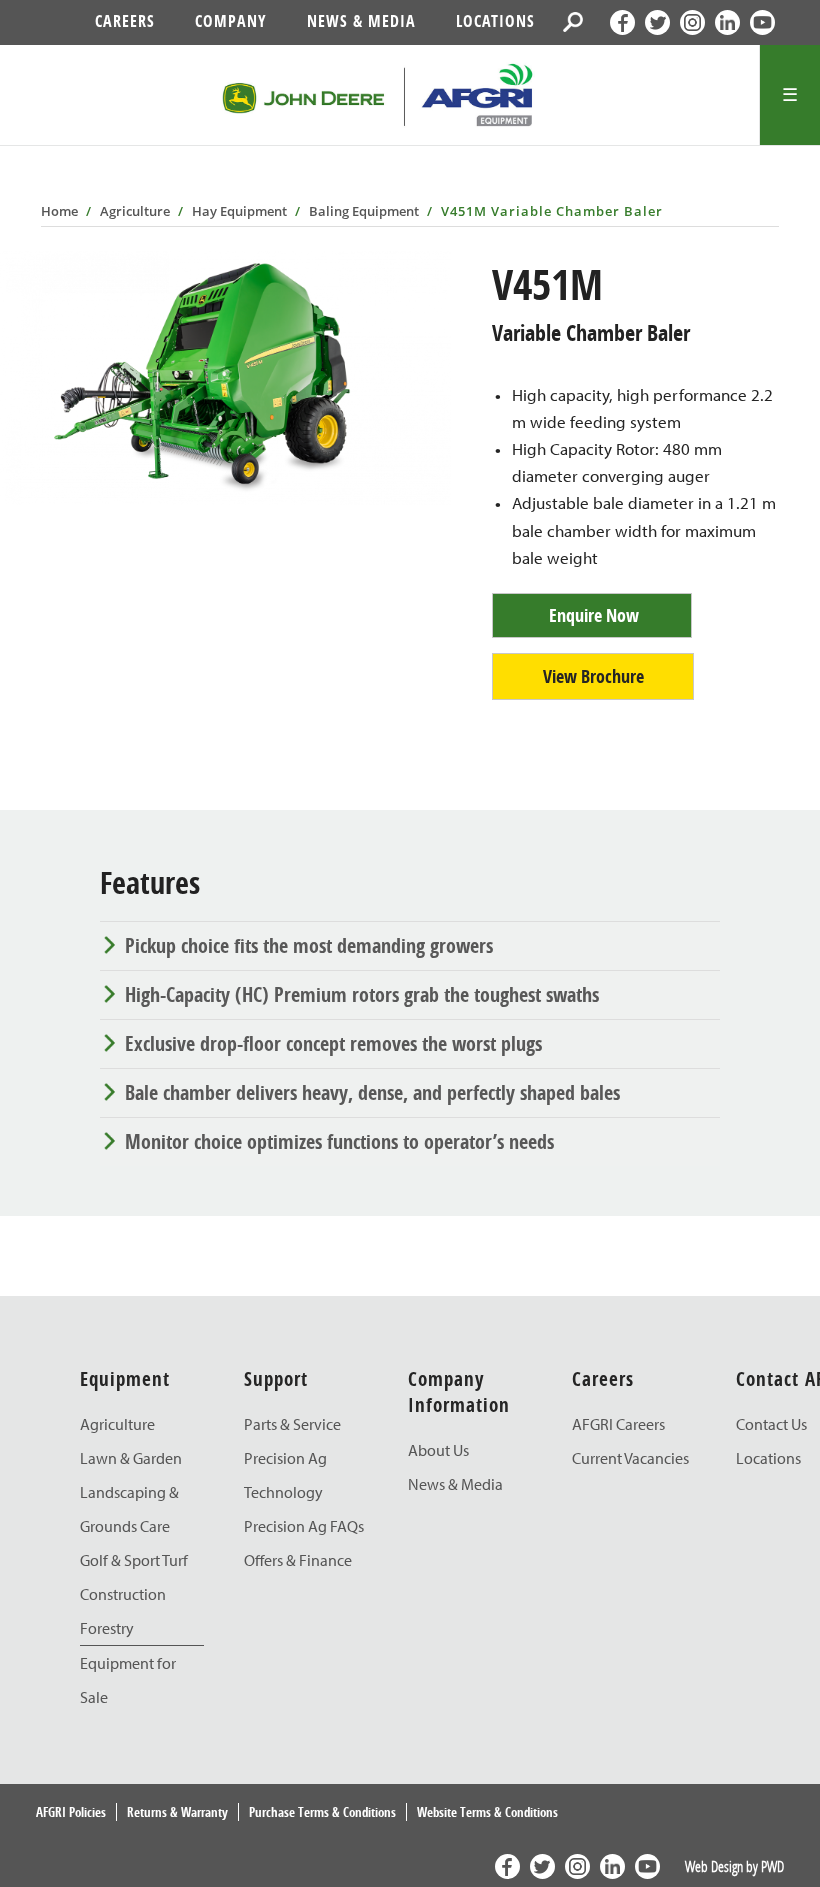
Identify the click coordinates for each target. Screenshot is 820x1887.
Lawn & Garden (131, 1458)
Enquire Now (594, 615)
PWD (772, 1866)
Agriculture (135, 211)
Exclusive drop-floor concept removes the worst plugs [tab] (333, 1043)
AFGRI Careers (618, 1424)
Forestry (107, 1628)
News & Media (361, 21)
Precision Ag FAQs (304, 1526)
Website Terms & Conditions (487, 1812)
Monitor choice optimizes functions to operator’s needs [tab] (339, 1141)
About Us (438, 1450)
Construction (123, 1594)
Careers (125, 21)
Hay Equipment (239, 211)
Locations (495, 21)
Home (59, 211)
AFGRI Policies (71, 1812)
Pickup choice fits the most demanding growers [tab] (309, 945)
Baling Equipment (364, 211)
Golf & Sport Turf (134, 1560)
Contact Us (771, 1424)
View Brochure (593, 676)
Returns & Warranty (177, 1812)
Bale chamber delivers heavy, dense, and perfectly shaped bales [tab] (372, 1092)
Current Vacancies (630, 1458)
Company (231, 21)
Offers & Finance (298, 1560)
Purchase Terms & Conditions (322, 1812)
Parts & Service (292, 1424)
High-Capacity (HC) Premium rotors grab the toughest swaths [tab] (362, 994)
